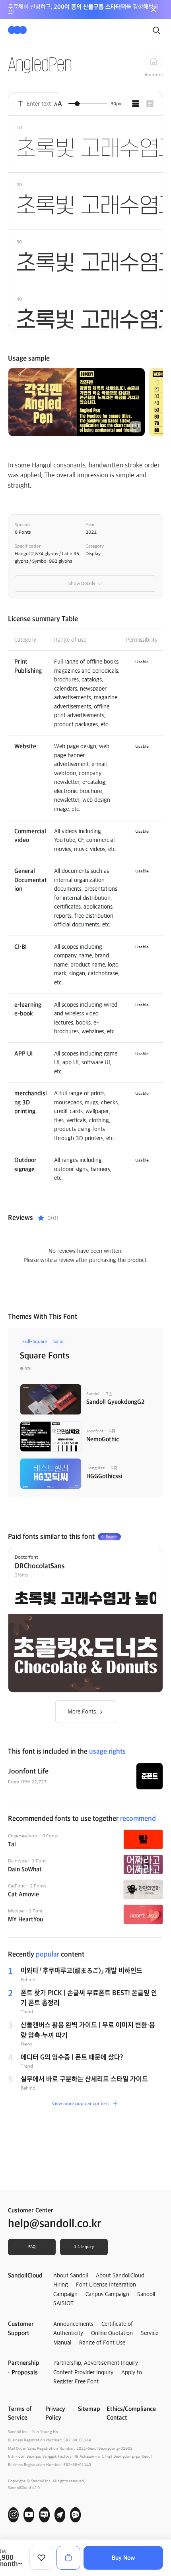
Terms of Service (20, 2413)
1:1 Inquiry (84, 2247)
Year (90, 525)
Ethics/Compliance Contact (131, 2413)
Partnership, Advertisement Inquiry (96, 2363)
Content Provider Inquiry (83, 2372)
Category (95, 546)
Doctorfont (26, 1557)
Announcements (73, 2324)
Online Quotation (112, 2333)
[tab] (136, 104)
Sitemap (89, 2409)
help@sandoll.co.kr (54, 2223)
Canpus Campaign (107, 2294)
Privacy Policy (55, 2413)
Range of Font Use (102, 2343)
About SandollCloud (120, 2275)
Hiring (61, 2285)
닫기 (154, 10)
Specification (28, 546)
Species (22, 525)
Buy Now (123, 2558)
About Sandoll (71, 2275)
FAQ (32, 2247)
